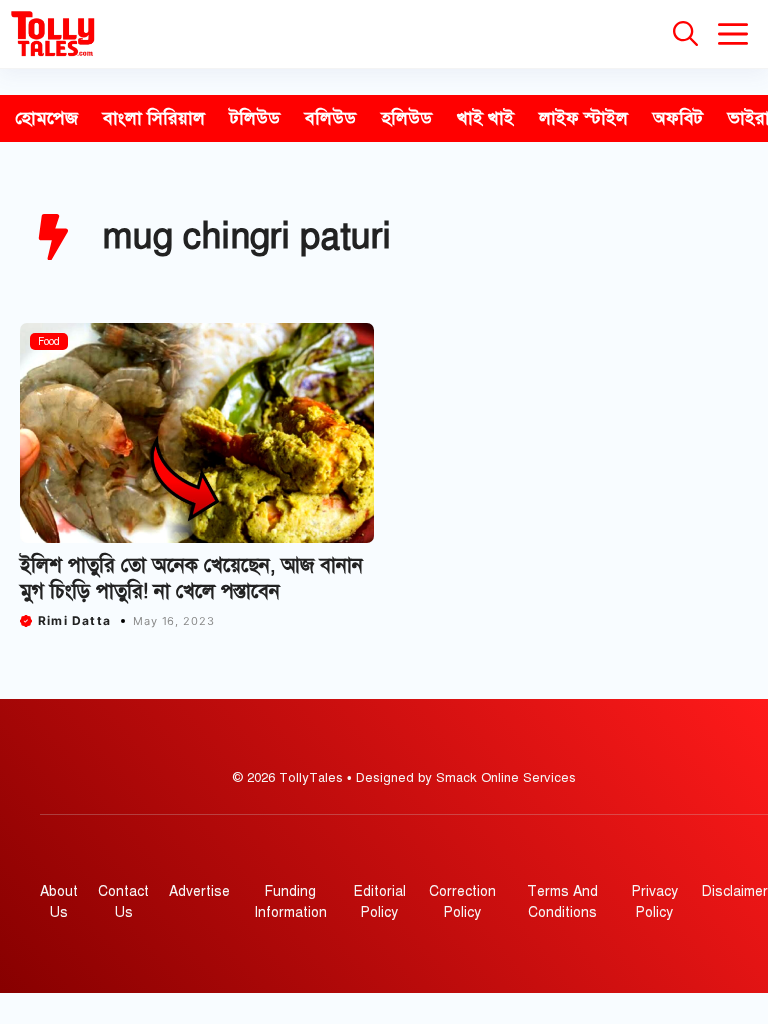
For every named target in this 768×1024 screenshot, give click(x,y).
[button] (685, 34)
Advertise (199, 891)
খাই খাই (485, 118)
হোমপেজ (46, 118)
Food (49, 341)
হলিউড (406, 118)
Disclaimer (735, 891)
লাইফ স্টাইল (583, 118)
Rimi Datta (74, 620)
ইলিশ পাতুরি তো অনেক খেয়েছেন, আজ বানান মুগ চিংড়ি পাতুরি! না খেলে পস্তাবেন (191, 578)
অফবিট (678, 118)
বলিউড (330, 118)
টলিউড (255, 118)
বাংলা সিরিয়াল (154, 118)
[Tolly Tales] (53, 34)
